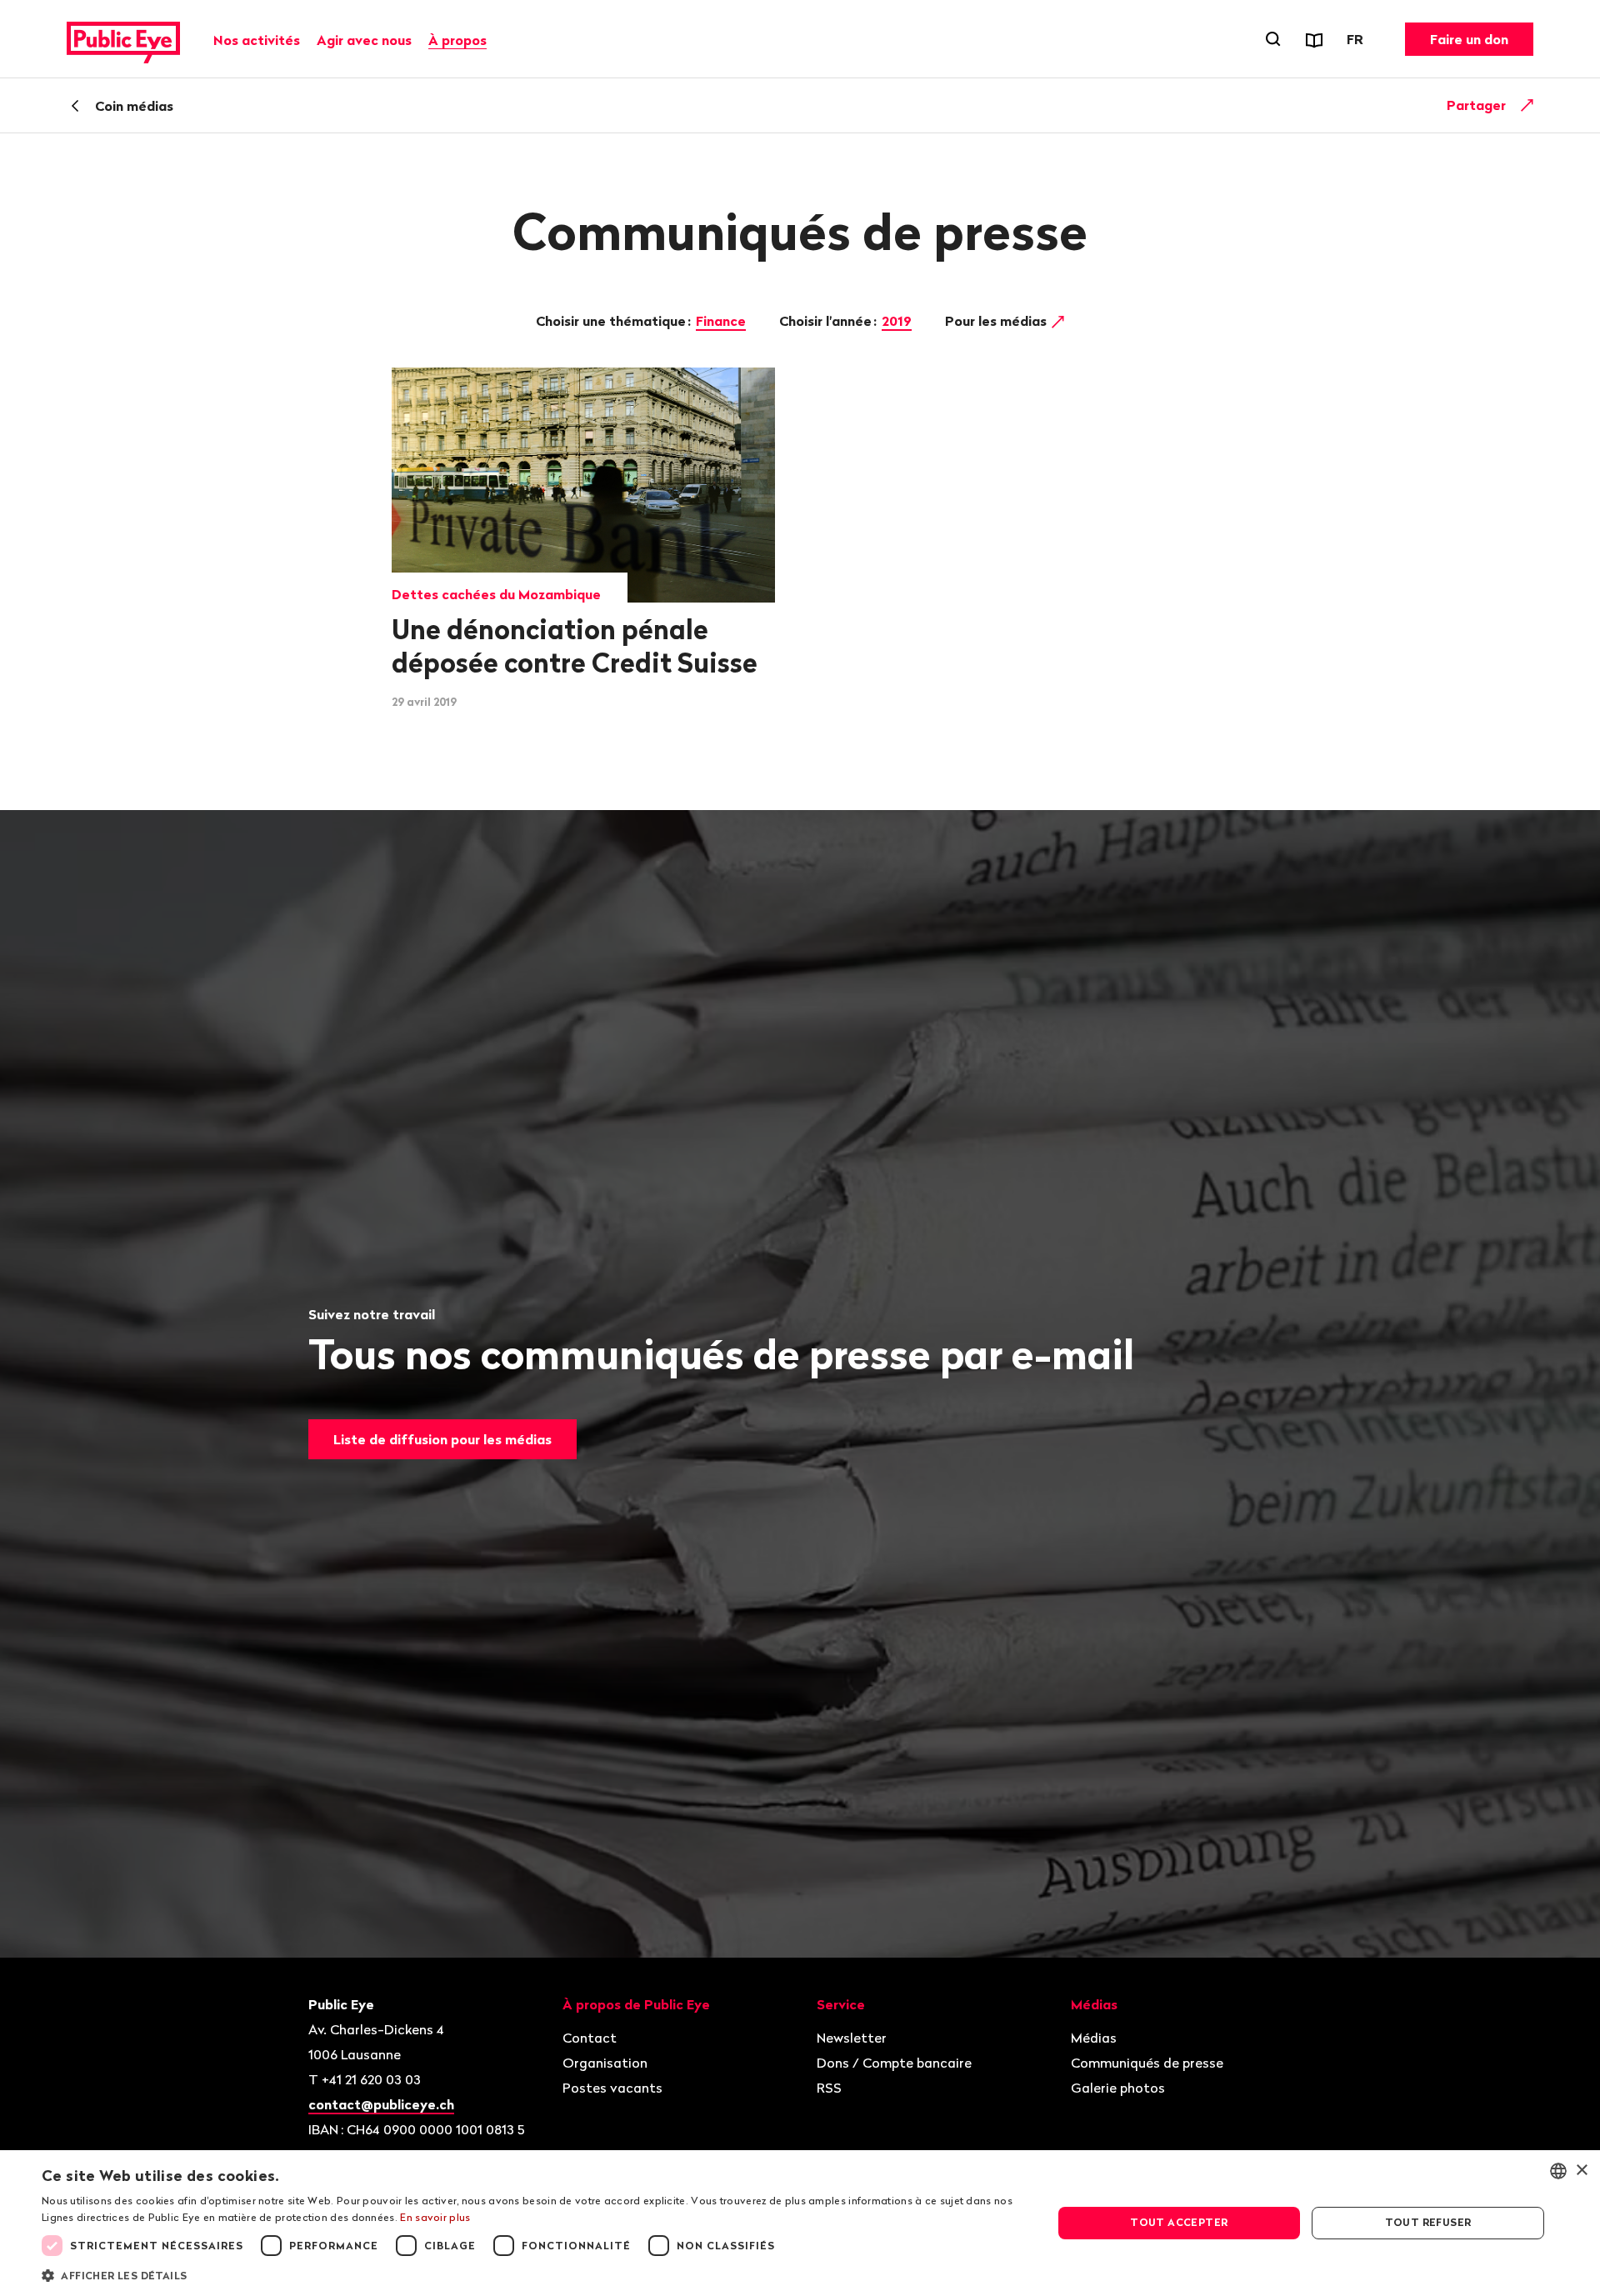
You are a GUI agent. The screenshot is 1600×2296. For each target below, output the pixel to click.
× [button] (1581, 2171)
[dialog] (800, 2223)
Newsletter (852, 2038)
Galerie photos (1118, 2088)
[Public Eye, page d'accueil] (123, 39)
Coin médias (134, 106)
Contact (590, 2038)
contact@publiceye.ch (381, 2104)
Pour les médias (997, 321)
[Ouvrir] (1527, 105)
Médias (1094, 2038)
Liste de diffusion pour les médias (442, 1439)
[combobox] (1558, 2171)
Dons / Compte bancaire (894, 2063)
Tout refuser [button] (1428, 2222)
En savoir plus (435, 2217)
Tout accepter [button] (1179, 2222)
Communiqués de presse (1147, 2063)
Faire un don (1469, 39)
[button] (532, 2274)
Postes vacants (612, 2088)
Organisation (605, 2063)
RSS (829, 2088)
